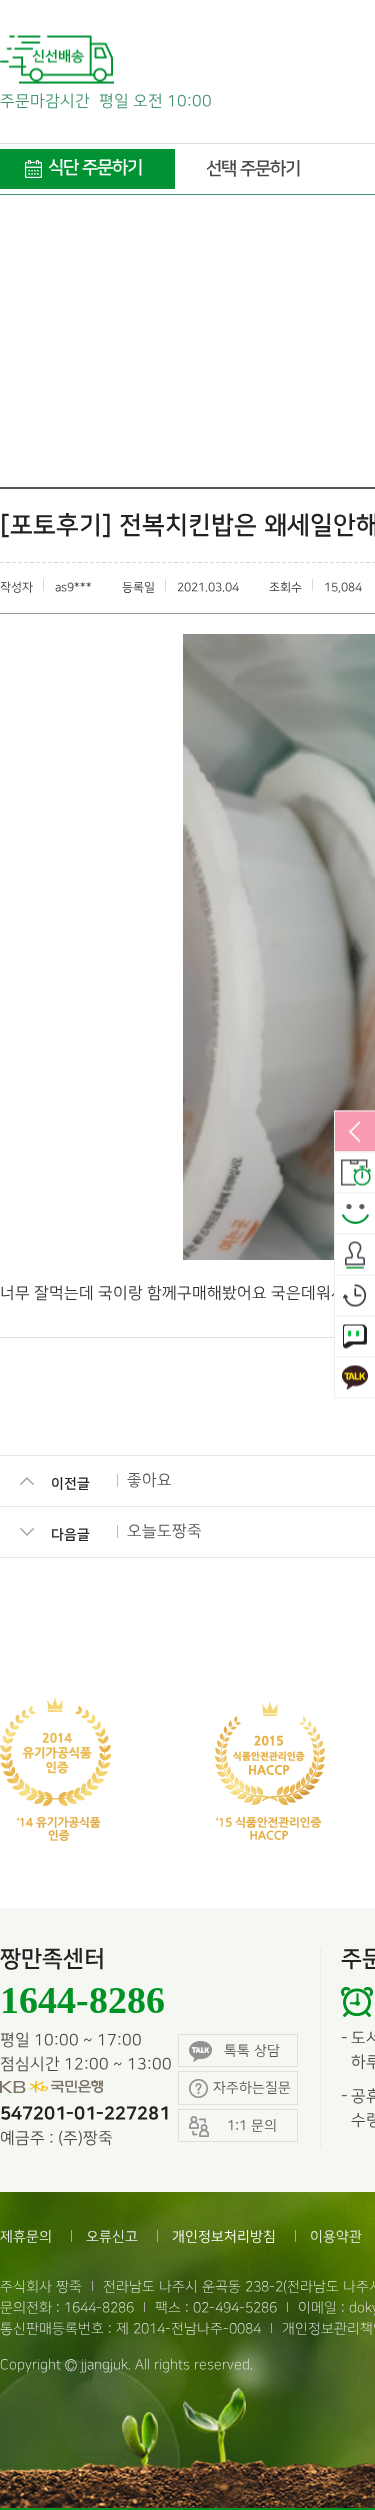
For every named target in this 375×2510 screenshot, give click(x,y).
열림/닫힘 (355, 1133)
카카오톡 (355, 1379)
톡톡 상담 (252, 2050)
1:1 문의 (355, 1338)
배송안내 (355, 1174)
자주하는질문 (252, 2087)
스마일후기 (355, 1215)
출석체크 (355, 1256)
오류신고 (112, 2236)
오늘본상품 (355, 1297)
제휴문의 (26, 2236)
